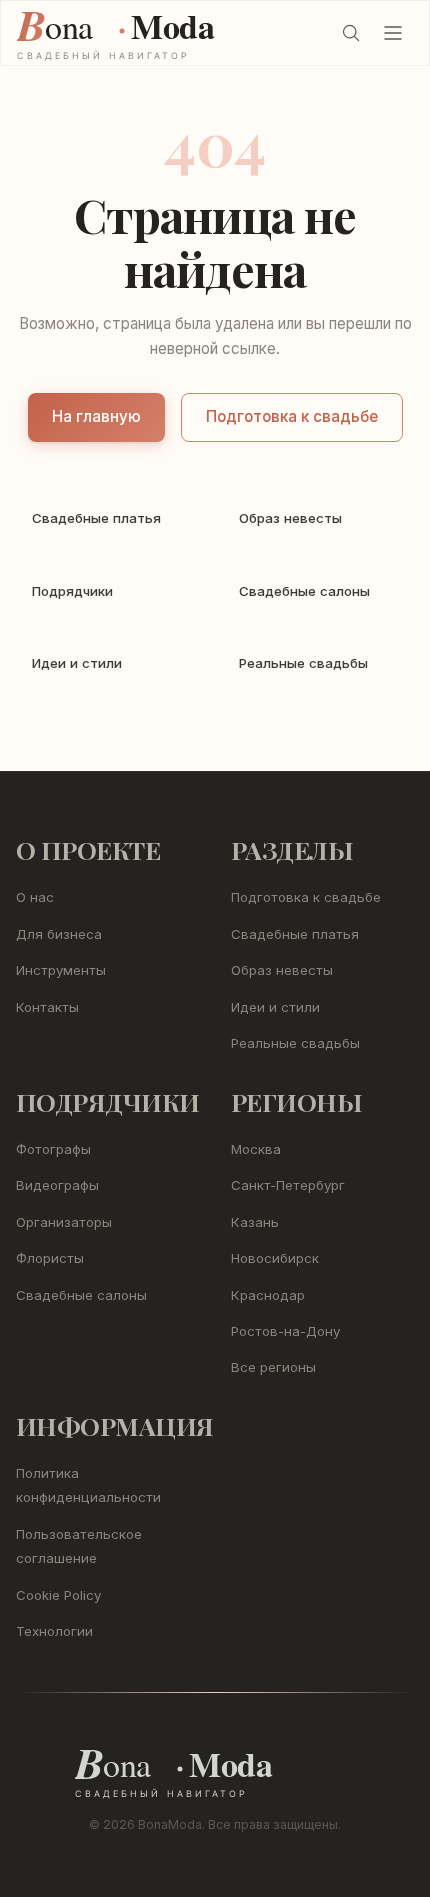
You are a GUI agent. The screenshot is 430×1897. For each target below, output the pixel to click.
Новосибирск (275, 1258)
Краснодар (268, 1295)
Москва (256, 1149)
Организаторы (64, 1222)
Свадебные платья (295, 934)
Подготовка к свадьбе (292, 416)
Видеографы (57, 1185)
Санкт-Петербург (288, 1185)
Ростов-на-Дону (285, 1331)
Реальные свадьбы (295, 1043)
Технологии (54, 1631)
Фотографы (53, 1149)
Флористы (50, 1258)
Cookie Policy (58, 1595)
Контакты (47, 1007)
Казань (255, 1222)
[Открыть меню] (393, 33)
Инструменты (61, 970)
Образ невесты (282, 970)
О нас (35, 897)
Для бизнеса (59, 934)
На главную (96, 416)
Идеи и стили (275, 1007)
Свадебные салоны (81, 1295)
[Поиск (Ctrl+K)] (351, 33)
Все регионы (273, 1367)
